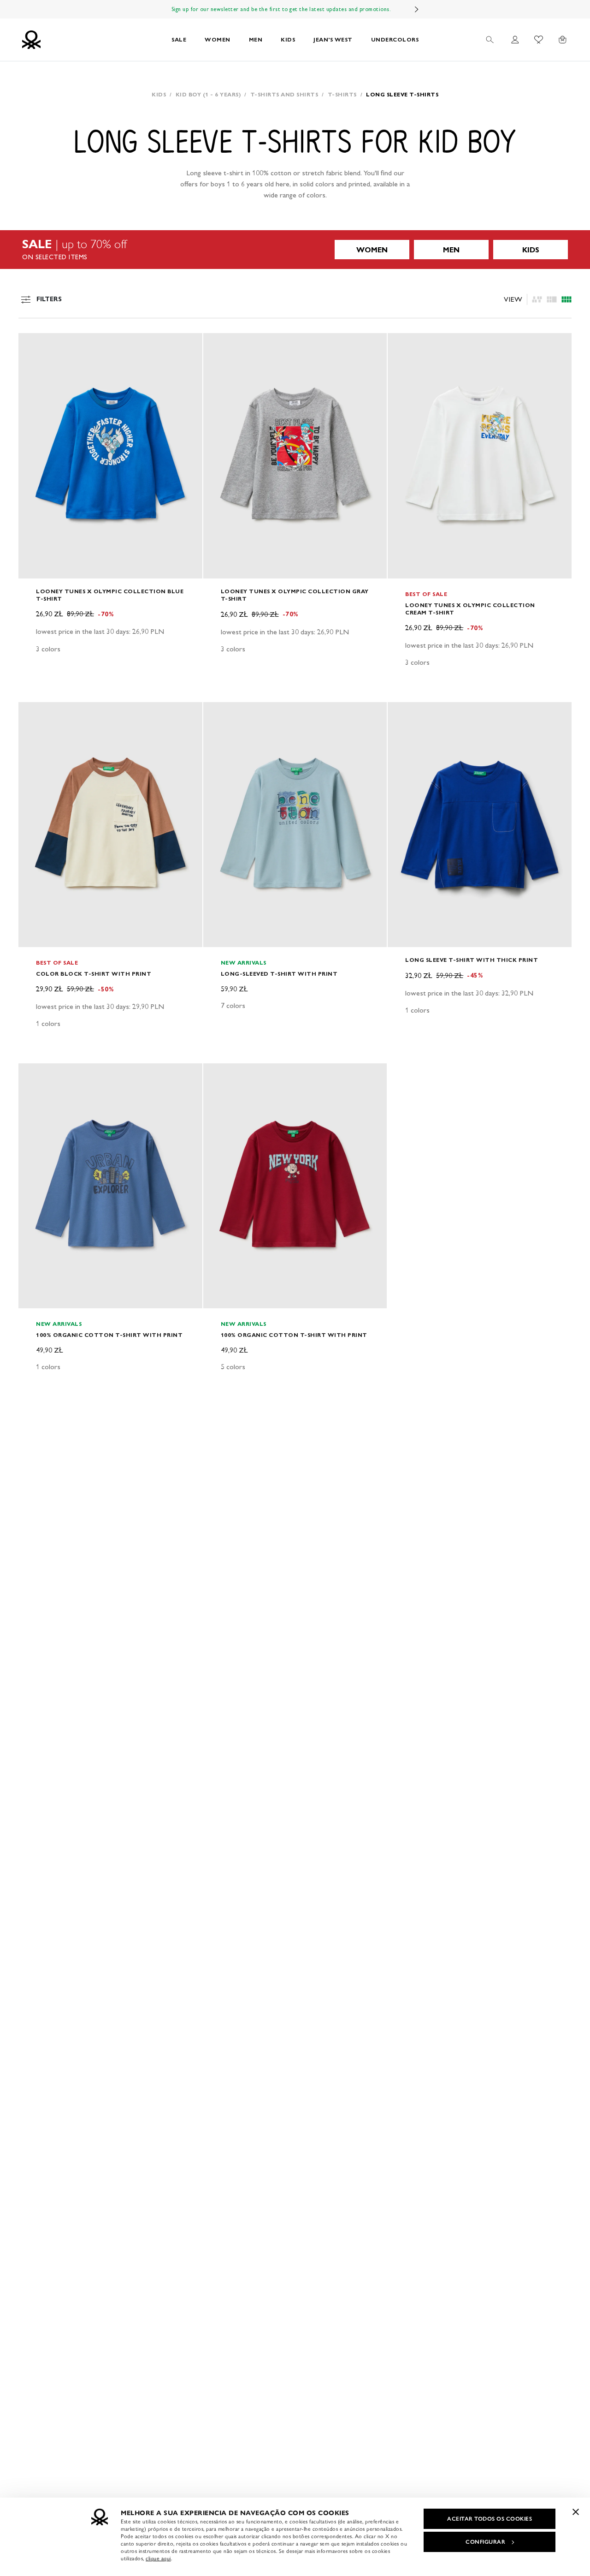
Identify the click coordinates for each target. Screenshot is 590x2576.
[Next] (417, 9)
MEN (256, 39)
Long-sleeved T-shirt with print (279, 974)
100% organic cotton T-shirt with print (109, 1335)
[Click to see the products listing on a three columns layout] (566, 299)
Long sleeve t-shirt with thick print (472, 960)
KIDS (288, 39)
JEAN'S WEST (333, 39)
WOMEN (218, 39)
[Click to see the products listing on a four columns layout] (552, 299)
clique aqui (158, 2558)
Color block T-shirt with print (94, 974)
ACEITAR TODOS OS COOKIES (490, 2519)
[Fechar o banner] (576, 2512)
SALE (179, 39)
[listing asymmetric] (537, 299)
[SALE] (295, 250)
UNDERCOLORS (395, 39)
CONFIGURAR (485, 2542)
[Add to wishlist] (33, 345)
